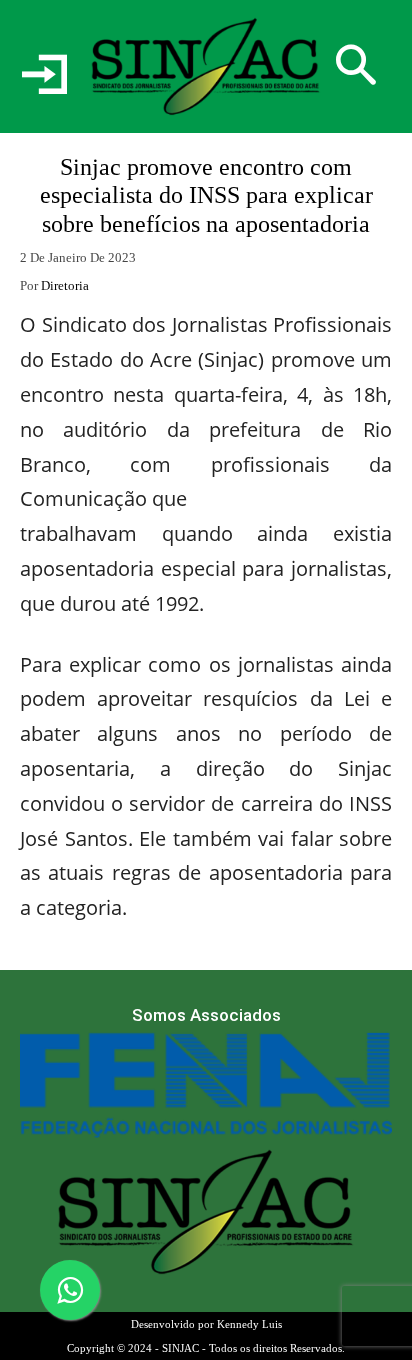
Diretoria (65, 285)
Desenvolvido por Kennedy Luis (206, 1324)
